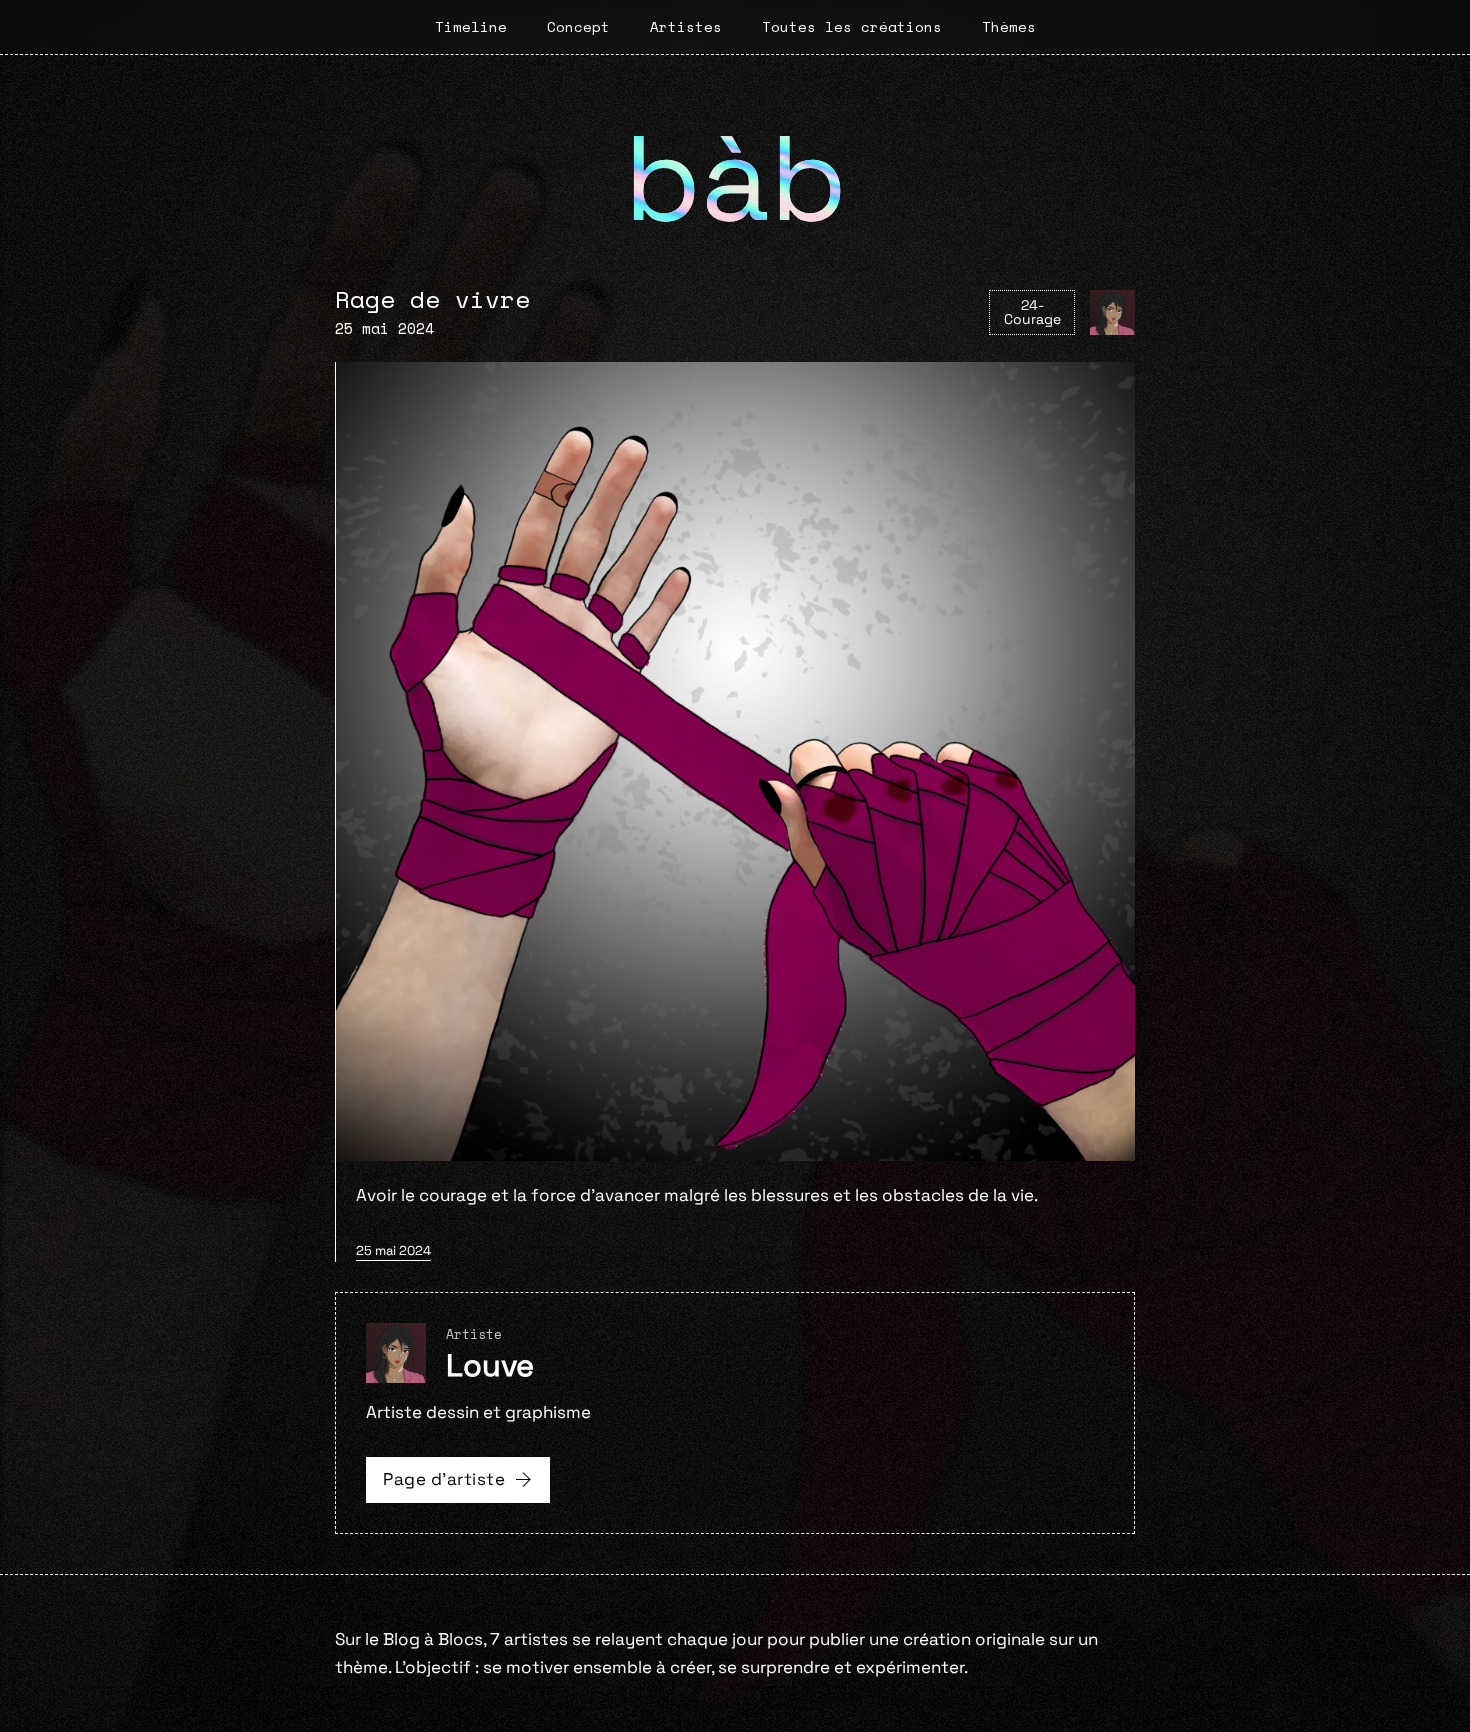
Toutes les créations (852, 26)
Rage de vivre (432, 299)
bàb (735, 178)
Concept (578, 26)
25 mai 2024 (393, 1250)
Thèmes (1009, 26)
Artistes (686, 26)
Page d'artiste (444, 1479)
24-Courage (1032, 312)
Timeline (471, 26)
